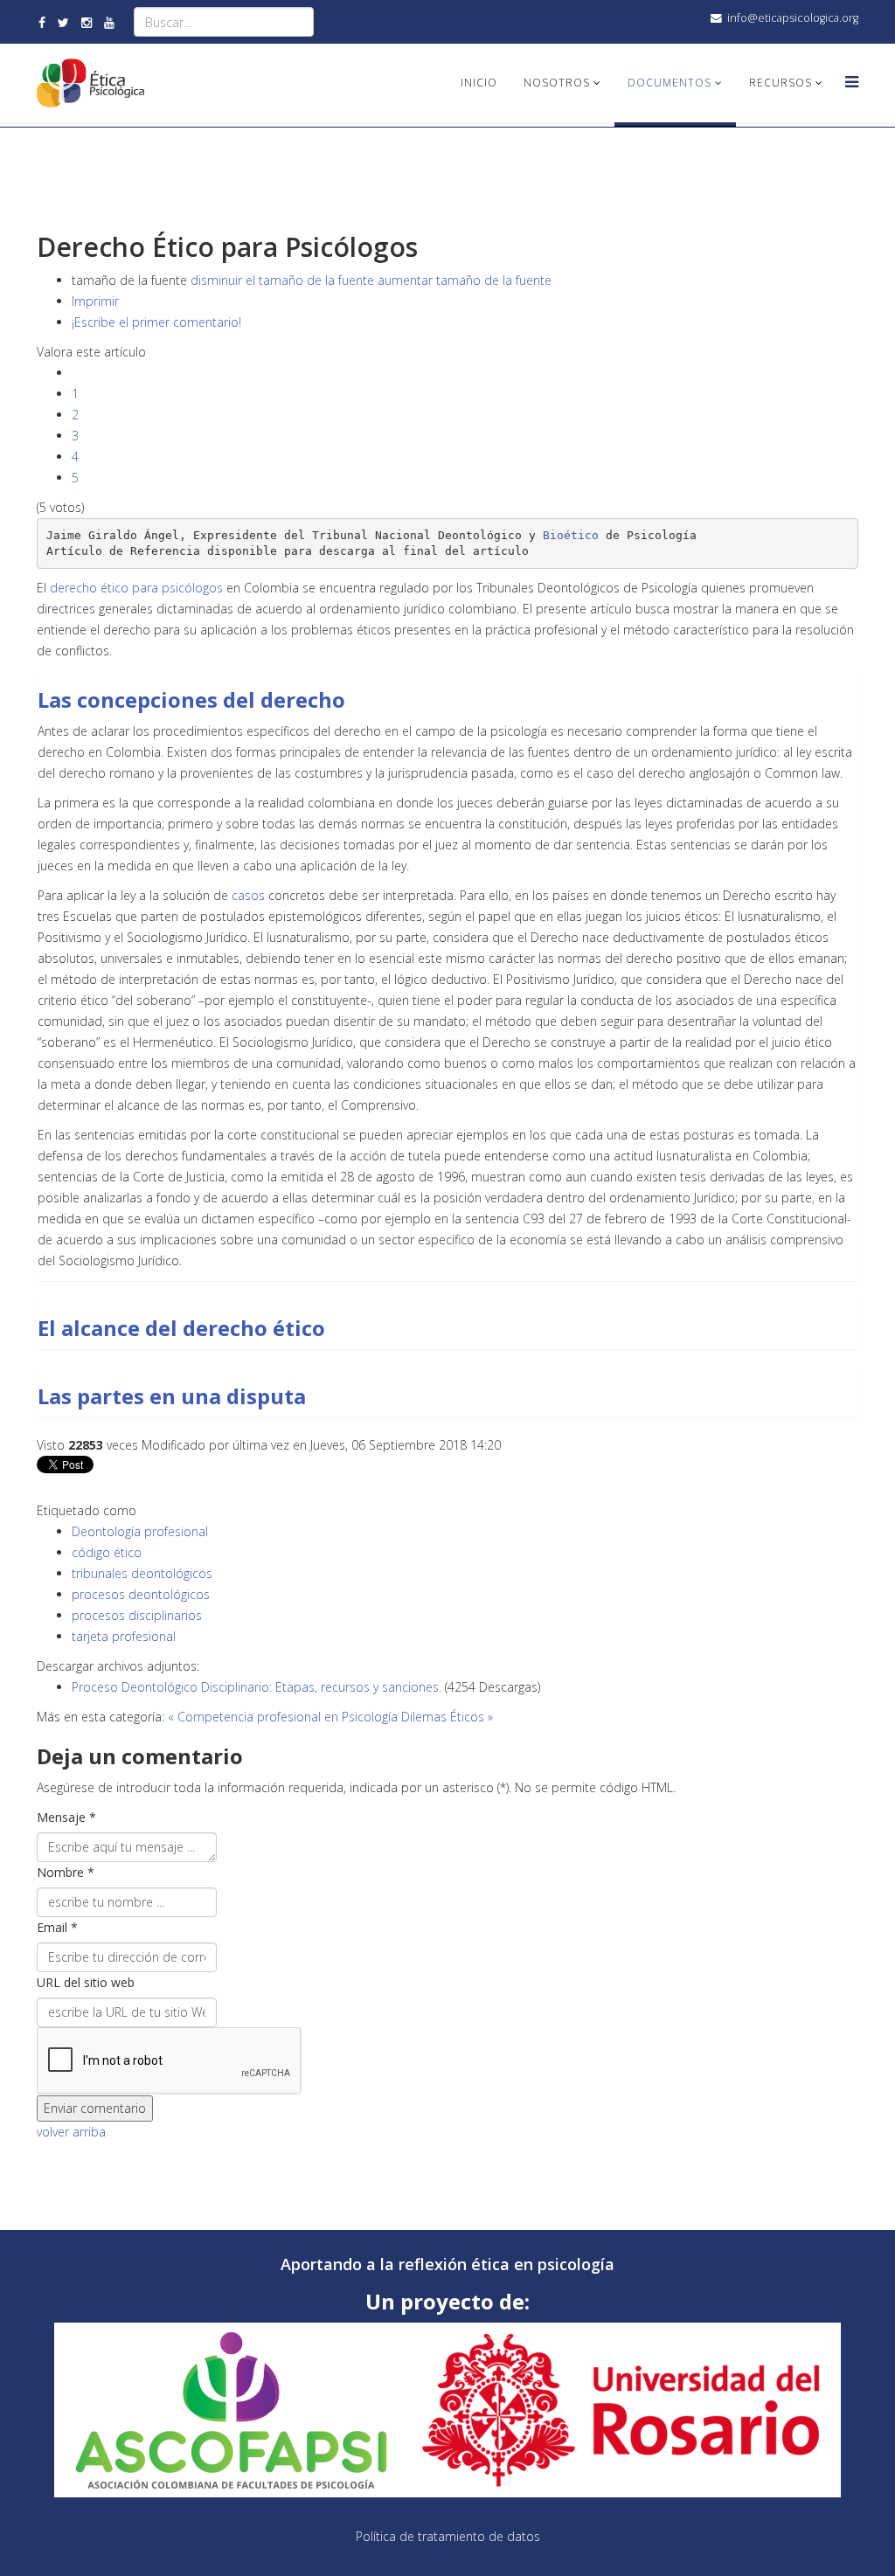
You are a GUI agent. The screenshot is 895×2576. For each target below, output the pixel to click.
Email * (57, 1927)
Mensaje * (66, 1817)
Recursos (781, 83)
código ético (107, 1552)
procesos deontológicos (141, 1594)
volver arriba (71, 2132)
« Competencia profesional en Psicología (283, 1717)
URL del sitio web (86, 1982)
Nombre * (66, 1872)
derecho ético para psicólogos (136, 588)
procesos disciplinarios (137, 1615)
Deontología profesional (140, 1531)
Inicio (479, 83)
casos (250, 895)
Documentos (670, 83)
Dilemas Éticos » (447, 1717)
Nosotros (557, 83)
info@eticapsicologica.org (793, 18)
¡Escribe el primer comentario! (156, 322)
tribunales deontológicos (142, 1573)
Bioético (571, 535)
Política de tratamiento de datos (448, 2536)
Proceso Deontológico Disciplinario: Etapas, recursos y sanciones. (258, 1687)
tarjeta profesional (124, 1636)
